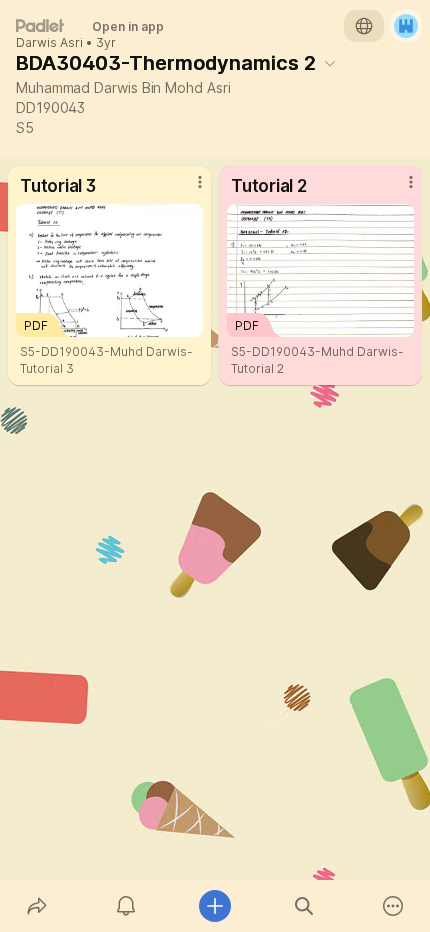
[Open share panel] (36, 906)
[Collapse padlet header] (330, 63)
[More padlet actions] (393, 906)
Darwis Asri (49, 43)
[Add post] (214, 906)
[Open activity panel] (125, 906)
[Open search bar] (304, 906)
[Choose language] (364, 26)
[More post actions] (187, 190)
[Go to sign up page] (406, 26)
